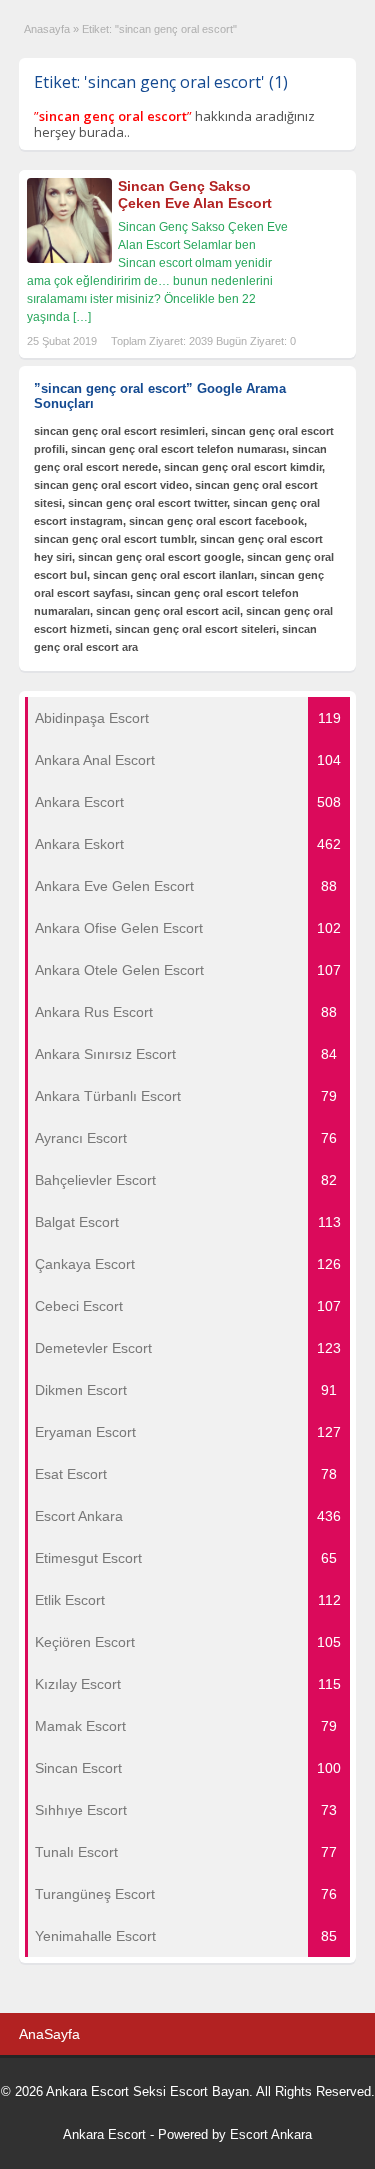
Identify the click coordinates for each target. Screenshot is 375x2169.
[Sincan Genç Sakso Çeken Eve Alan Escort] (69, 259)
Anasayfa (47, 29)
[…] (82, 317)
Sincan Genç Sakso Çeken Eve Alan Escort (195, 194)
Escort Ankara (271, 2134)
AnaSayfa (49, 2034)
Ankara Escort (104, 2134)
